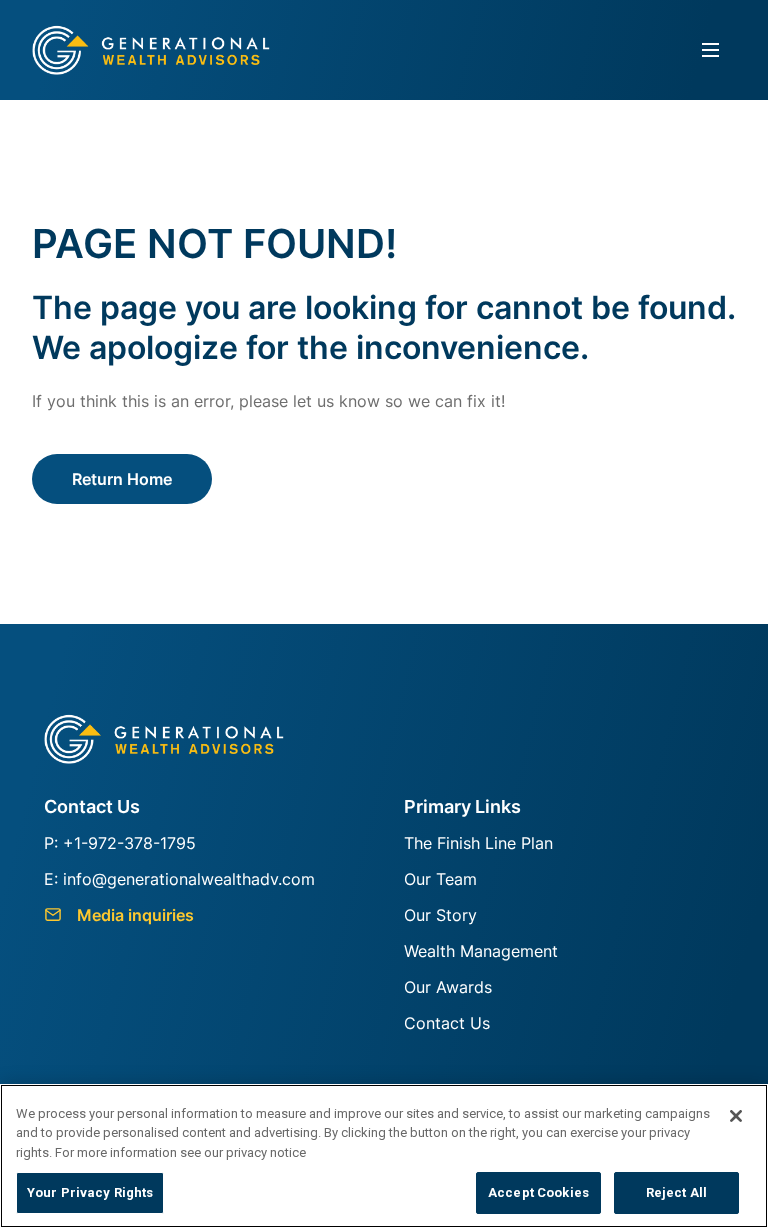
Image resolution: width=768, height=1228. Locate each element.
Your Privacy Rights (90, 1192)
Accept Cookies (538, 1192)
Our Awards (448, 987)
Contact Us (447, 1023)
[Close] (736, 1116)
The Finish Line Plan (478, 843)
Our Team (440, 879)
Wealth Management (481, 951)
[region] (384, 1156)
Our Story (440, 915)
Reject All (676, 1192)
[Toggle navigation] (711, 50)
